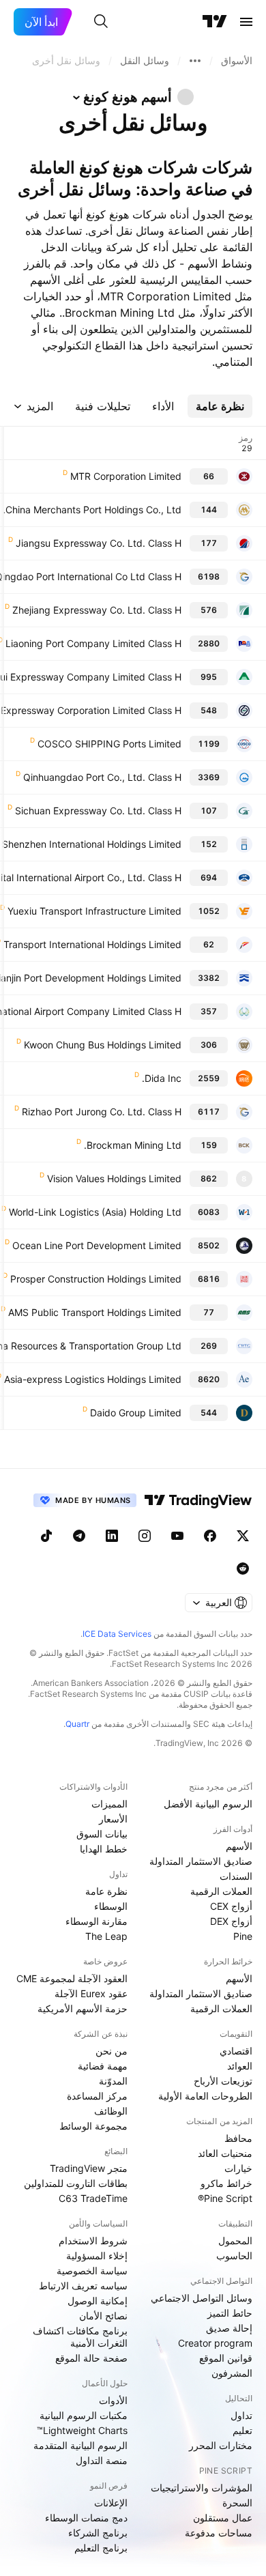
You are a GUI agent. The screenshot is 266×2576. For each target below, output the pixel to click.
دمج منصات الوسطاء (86, 2518)
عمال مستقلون (223, 2518)
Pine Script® (225, 2198)
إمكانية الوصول (98, 2301)
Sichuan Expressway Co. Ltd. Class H (98, 811)
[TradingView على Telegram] (79, 1536)
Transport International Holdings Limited (92, 944)
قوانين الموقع (226, 2358)
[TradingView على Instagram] (145, 1536)
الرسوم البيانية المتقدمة (80, 2445)
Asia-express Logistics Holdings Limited (93, 1379)
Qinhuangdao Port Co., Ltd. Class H (102, 777)
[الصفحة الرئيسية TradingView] (215, 22)
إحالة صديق (229, 2328)
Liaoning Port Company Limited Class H (93, 643)
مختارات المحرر (221, 2445)
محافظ (238, 2138)
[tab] (220, 406)
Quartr (77, 1724)
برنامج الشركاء (98, 2533)
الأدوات (113, 2400)
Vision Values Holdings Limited (114, 1178)
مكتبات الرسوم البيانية (84, 2415)
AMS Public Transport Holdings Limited (95, 1312)
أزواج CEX (231, 1906)
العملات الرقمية (221, 1891)
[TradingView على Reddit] (243, 1569)
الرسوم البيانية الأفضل (208, 1804)
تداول (241, 2415)
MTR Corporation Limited (126, 476)
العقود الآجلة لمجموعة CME (72, 1978)
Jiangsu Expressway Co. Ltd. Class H (99, 543)
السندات (236, 1876)
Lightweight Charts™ (82, 2430)
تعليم (242, 2430)
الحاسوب (234, 2256)
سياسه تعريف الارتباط (83, 2286)
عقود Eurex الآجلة (91, 1993)
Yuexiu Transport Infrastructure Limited (94, 911)
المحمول (235, 2241)
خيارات (238, 2168)
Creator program (215, 2343)
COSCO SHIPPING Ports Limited (109, 744)
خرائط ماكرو (226, 2183)
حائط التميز (230, 2313)
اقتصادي (236, 2051)
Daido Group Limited (136, 1413)
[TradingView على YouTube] (177, 1536)
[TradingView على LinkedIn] (112, 1536)
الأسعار (113, 1819)
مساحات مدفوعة (219, 2533)
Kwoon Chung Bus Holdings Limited (103, 1045)
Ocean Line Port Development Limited (97, 1245)
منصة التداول (102, 2460)
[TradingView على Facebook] (210, 1536)
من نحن (112, 2051)
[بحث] (101, 22)
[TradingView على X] (243, 1536)
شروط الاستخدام (93, 2241)
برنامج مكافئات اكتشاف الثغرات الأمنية (80, 2337)
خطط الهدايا (104, 1849)
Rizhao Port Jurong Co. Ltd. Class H (102, 1112)
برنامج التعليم (101, 2548)
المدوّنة (113, 2081)
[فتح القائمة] (246, 22)
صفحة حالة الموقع (91, 2358)
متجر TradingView (89, 2168)
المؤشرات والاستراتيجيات (202, 2488)
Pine (243, 1936)
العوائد (240, 2066)
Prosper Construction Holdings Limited (96, 1279)
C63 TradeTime (93, 2198)
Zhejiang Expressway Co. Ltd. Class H (97, 610)
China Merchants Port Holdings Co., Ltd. (92, 510)
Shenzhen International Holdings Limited (92, 844)
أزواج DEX (231, 1921)
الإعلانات (111, 2503)
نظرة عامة (106, 1891)
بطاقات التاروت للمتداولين (76, 2183)
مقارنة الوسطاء (97, 1921)
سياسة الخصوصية (92, 2271)
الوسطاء (111, 1906)
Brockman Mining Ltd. (133, 1145)
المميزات (109, 1804)
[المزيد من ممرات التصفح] (195, 61)
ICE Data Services (117, 1634)
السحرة (237, 2503)
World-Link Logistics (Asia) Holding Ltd (95, 1212)
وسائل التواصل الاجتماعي (202, 2298)
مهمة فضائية (103, 2066)
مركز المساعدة (97, 2096)
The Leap (106, 1936)
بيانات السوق (102, 1834)
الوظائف (111, 2111)
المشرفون (232, 2373)
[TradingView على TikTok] (46, 1536)
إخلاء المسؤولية (97, 2256)
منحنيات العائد (225, 2153)
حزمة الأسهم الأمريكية (83, 2008)
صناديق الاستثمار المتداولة (201, 1861)
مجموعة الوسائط (93, 2126)
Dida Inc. (162, 1078)
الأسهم (239, 1846)
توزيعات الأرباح (223, 2081)
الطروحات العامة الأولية (205, 2096)
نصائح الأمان (103, 2316)
